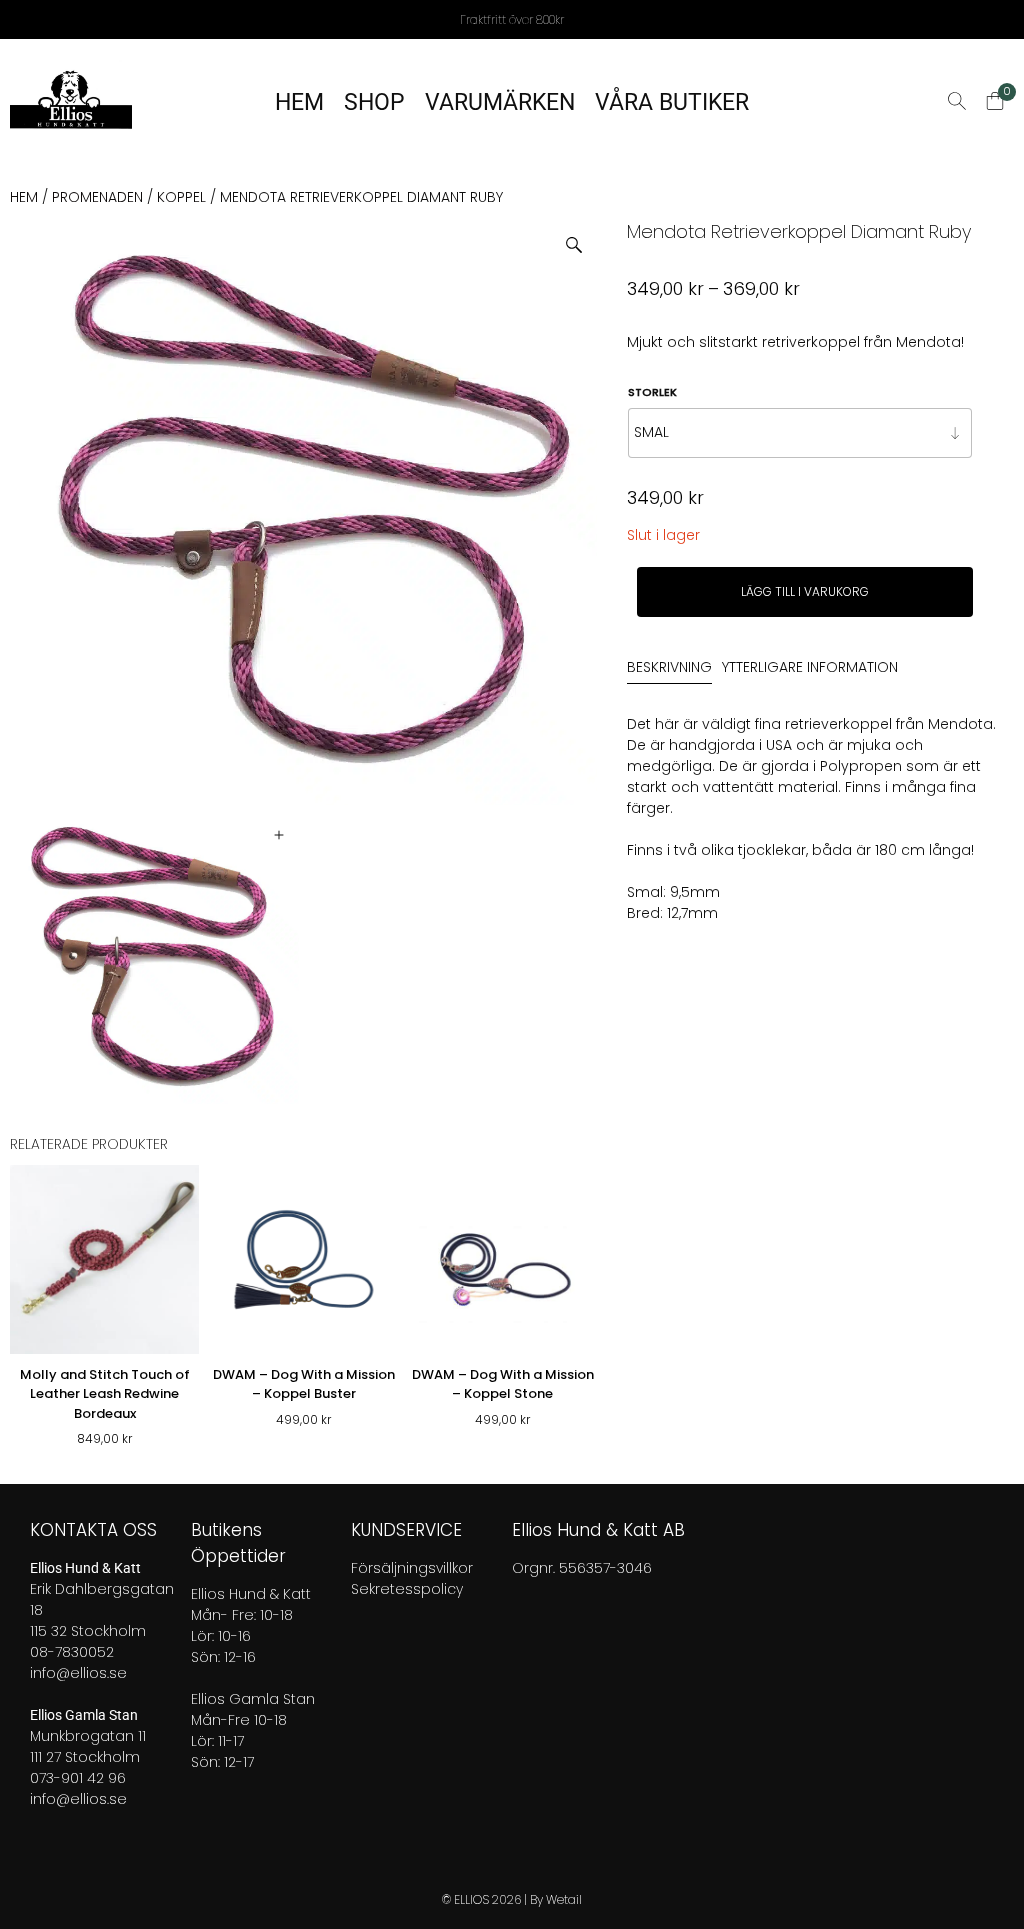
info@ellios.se (78, 1673)
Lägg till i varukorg (805, 591)
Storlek (652, 392)
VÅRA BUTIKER (672, 102)
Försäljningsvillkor (412, 1568)
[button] (581, 237)
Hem (24, 197)
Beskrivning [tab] (669, 667)
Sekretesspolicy (407, 1589)
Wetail (564, 1899)
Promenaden (97, 197)
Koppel (181, 197)
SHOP (374, 102)
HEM (299, 102)
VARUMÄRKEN (500, 102)
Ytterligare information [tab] (810, 667)
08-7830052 (72, 1652)
